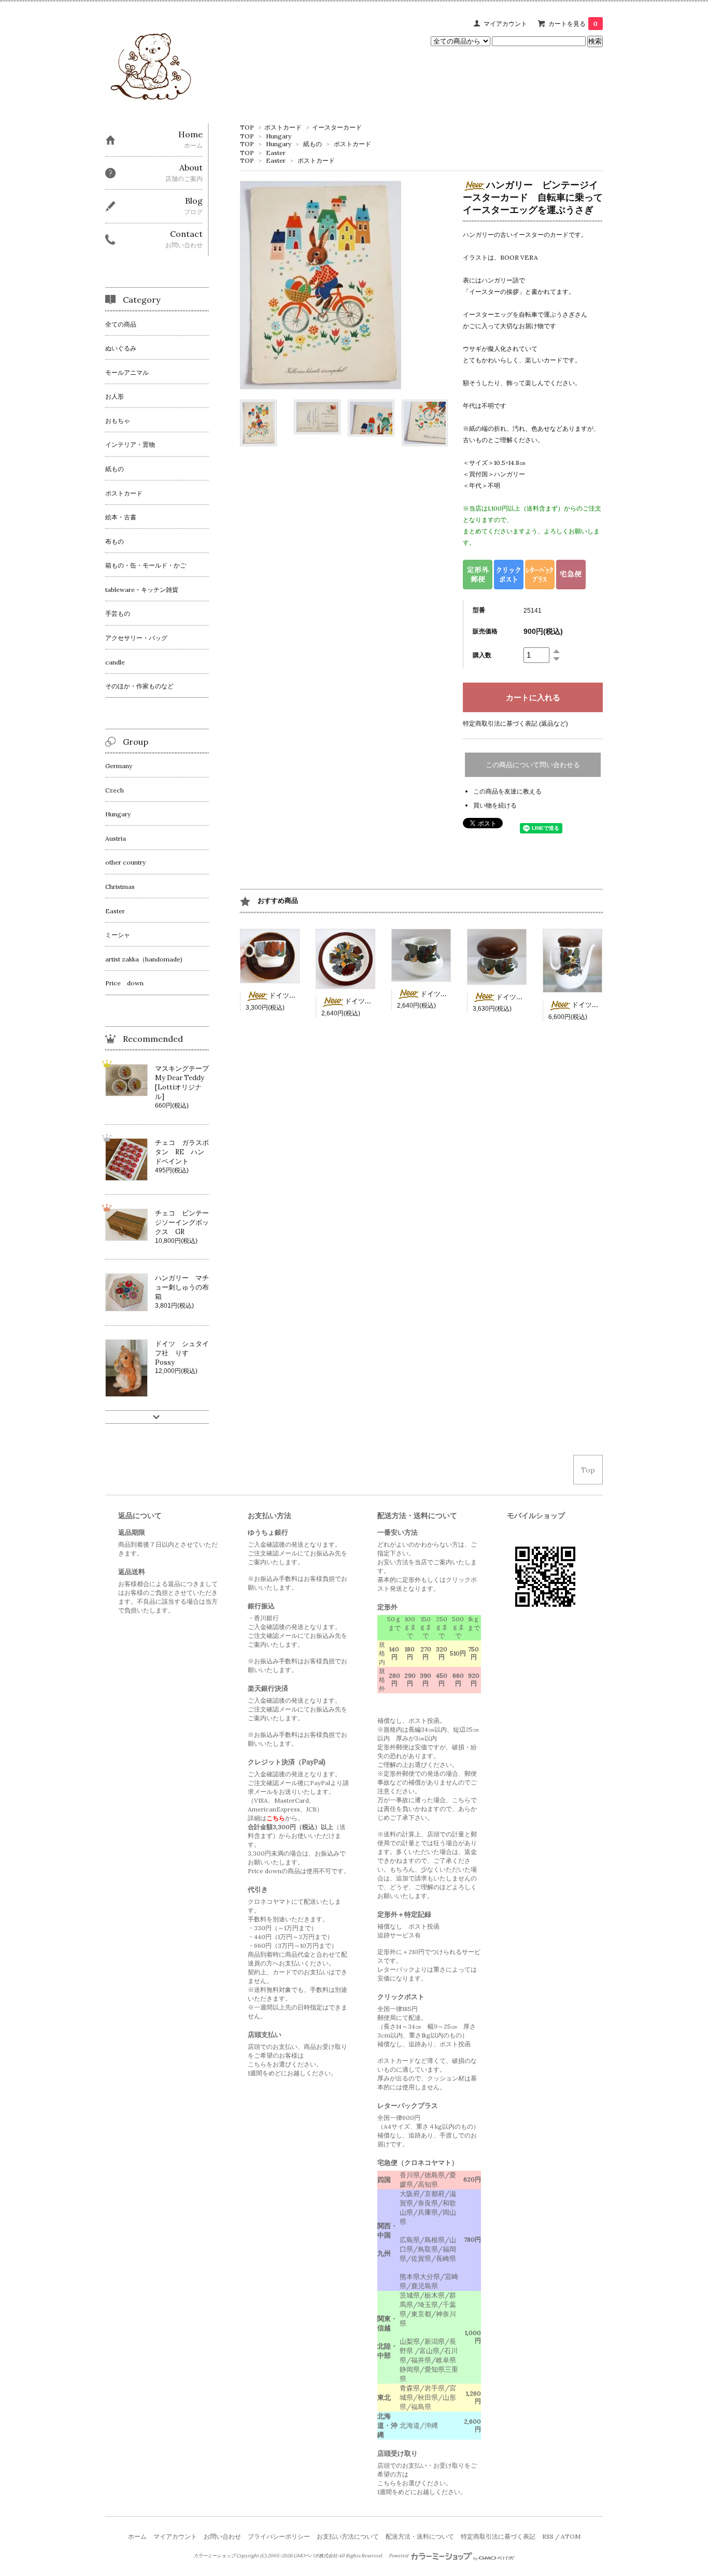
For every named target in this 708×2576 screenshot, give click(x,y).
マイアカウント (505, 24)
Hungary (279, 136)
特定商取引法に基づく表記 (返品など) (515, 723)
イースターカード (337, 127)
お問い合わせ (222, 2536)
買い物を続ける (495, 805)
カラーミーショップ (214, 2556)
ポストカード (283, 127)
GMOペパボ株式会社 (315, 2556)
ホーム (137, 2536)
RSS (548, 2536)
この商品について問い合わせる (533, 765)
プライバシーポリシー (279, 2536)
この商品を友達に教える (507, 791)
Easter (276, 153)
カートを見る (573, 24)
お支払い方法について (348, 2536)
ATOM (571, 2536)
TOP (247, 127)
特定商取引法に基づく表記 (498, 2536)
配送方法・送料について (420, 2536)
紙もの (313, 144)
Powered (399, 2556)
